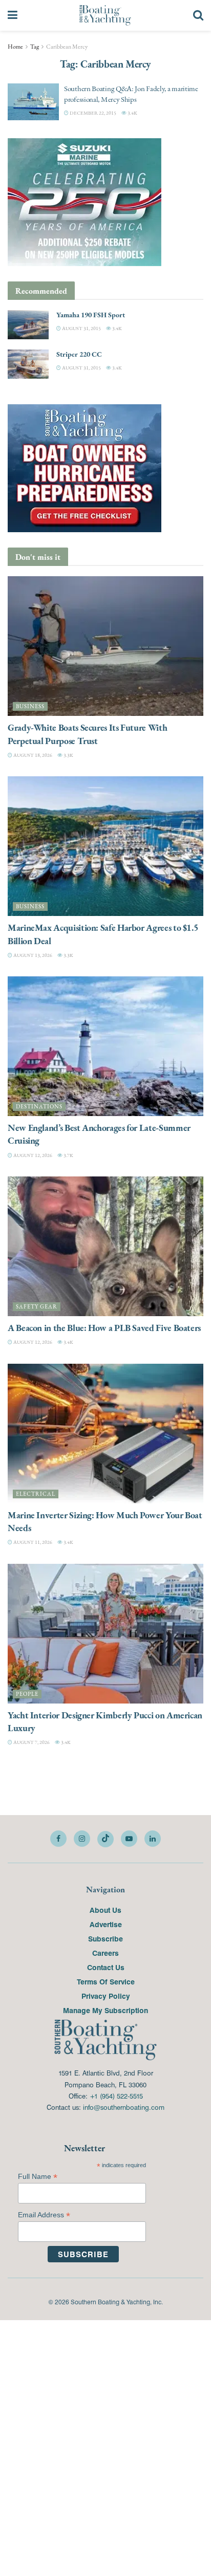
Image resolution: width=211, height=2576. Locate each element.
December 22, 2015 (92, 113)
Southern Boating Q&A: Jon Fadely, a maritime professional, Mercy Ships (131, 94)
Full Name (38, 2177)
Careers (105, 1953)
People (27, 1694)
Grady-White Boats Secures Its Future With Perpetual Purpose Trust (87, 734)
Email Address (44, 2215)
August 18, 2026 (32, 755)
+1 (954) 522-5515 (116, 2096)
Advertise (106, 1924)
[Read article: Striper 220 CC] (28, 364)
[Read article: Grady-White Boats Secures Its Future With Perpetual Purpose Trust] (105, 646)
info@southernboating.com (124, 2107)
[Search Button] (198, 15)
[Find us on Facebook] (58, 1839)
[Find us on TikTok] (105, 1839)
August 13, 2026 (32, 955)
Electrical (36, 1494)
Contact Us (106, 1967)
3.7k (68, 1155)
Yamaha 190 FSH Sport (91, 315)
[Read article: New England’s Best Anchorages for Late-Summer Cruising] (105, 1046)
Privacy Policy (106, 1996)
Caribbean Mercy (67, 47)
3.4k (132, 113)
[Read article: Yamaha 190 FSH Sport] (28, 325)
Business (30, 706)
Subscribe (105, 1938)
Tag (35, 47)
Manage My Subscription (105, 2010)
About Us (105, 1910)
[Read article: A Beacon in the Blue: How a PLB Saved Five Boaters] (105, 1246)
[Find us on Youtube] (129, 1839)
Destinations (39, 1107)
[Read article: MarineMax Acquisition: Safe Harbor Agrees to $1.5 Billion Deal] (105, 846)
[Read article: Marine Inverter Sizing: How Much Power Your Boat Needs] (105, 1434)
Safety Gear (37, 1307)
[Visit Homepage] (105, 15)
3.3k (68, 755)
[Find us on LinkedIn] (153, 1839)
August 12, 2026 (32, 1155)
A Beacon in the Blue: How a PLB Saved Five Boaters (104, 1328)
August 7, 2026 (31, 1742)
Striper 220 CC (79, 354)
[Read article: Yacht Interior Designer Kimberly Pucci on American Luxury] (105, 1634)
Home (15, 47)
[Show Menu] (13, 15)
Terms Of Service (106, 1981)
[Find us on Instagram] (82, 1839)
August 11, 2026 (32, 1542)
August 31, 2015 (81, 328)
